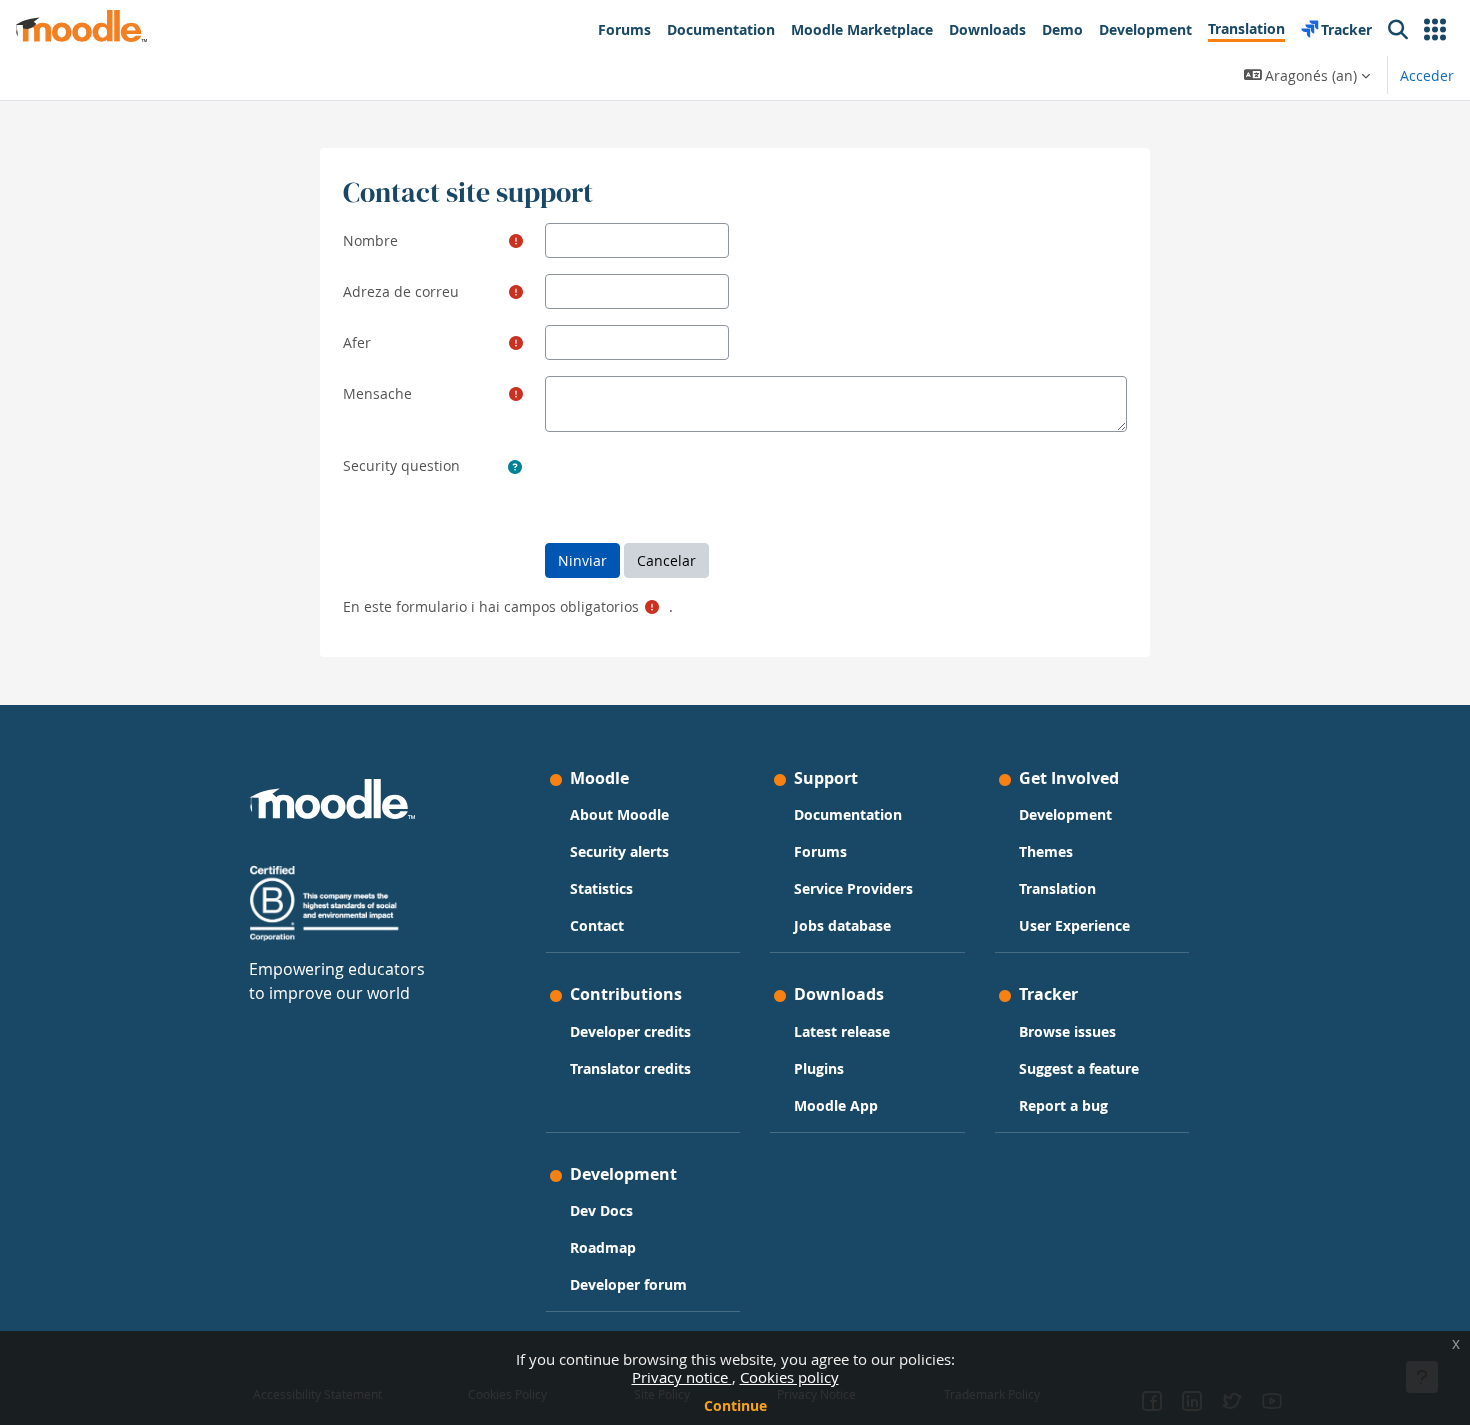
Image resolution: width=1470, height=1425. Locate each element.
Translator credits (630, 1068)
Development (1065, 814)
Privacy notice (682, 1377)
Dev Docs (601, 1210)
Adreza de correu (401, 291)
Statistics (601, 888)
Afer (357, 342)
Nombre (370, 240)
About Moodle (619, 814)
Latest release (842, 1031)
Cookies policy (789, 1377)
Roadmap (603, 1247)
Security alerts (619, 851)
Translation (1057, 888)
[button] (1435, 30)
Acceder (1427, 75)
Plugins (819, 1068)
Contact (597, 925)
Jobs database (842, 925)
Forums (820, 851)
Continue (735, 1405)
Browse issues (1067, 1031)
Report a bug (1063, 1105)
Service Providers (853, 888)
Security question (401, 465)
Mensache (377, 393)
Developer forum (628, 1284)
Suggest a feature (1079, 1068)
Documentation (848, 814)
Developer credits (630, 1031)
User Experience (1074, 925)
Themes (1046, 851)
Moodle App (836, 1105)
